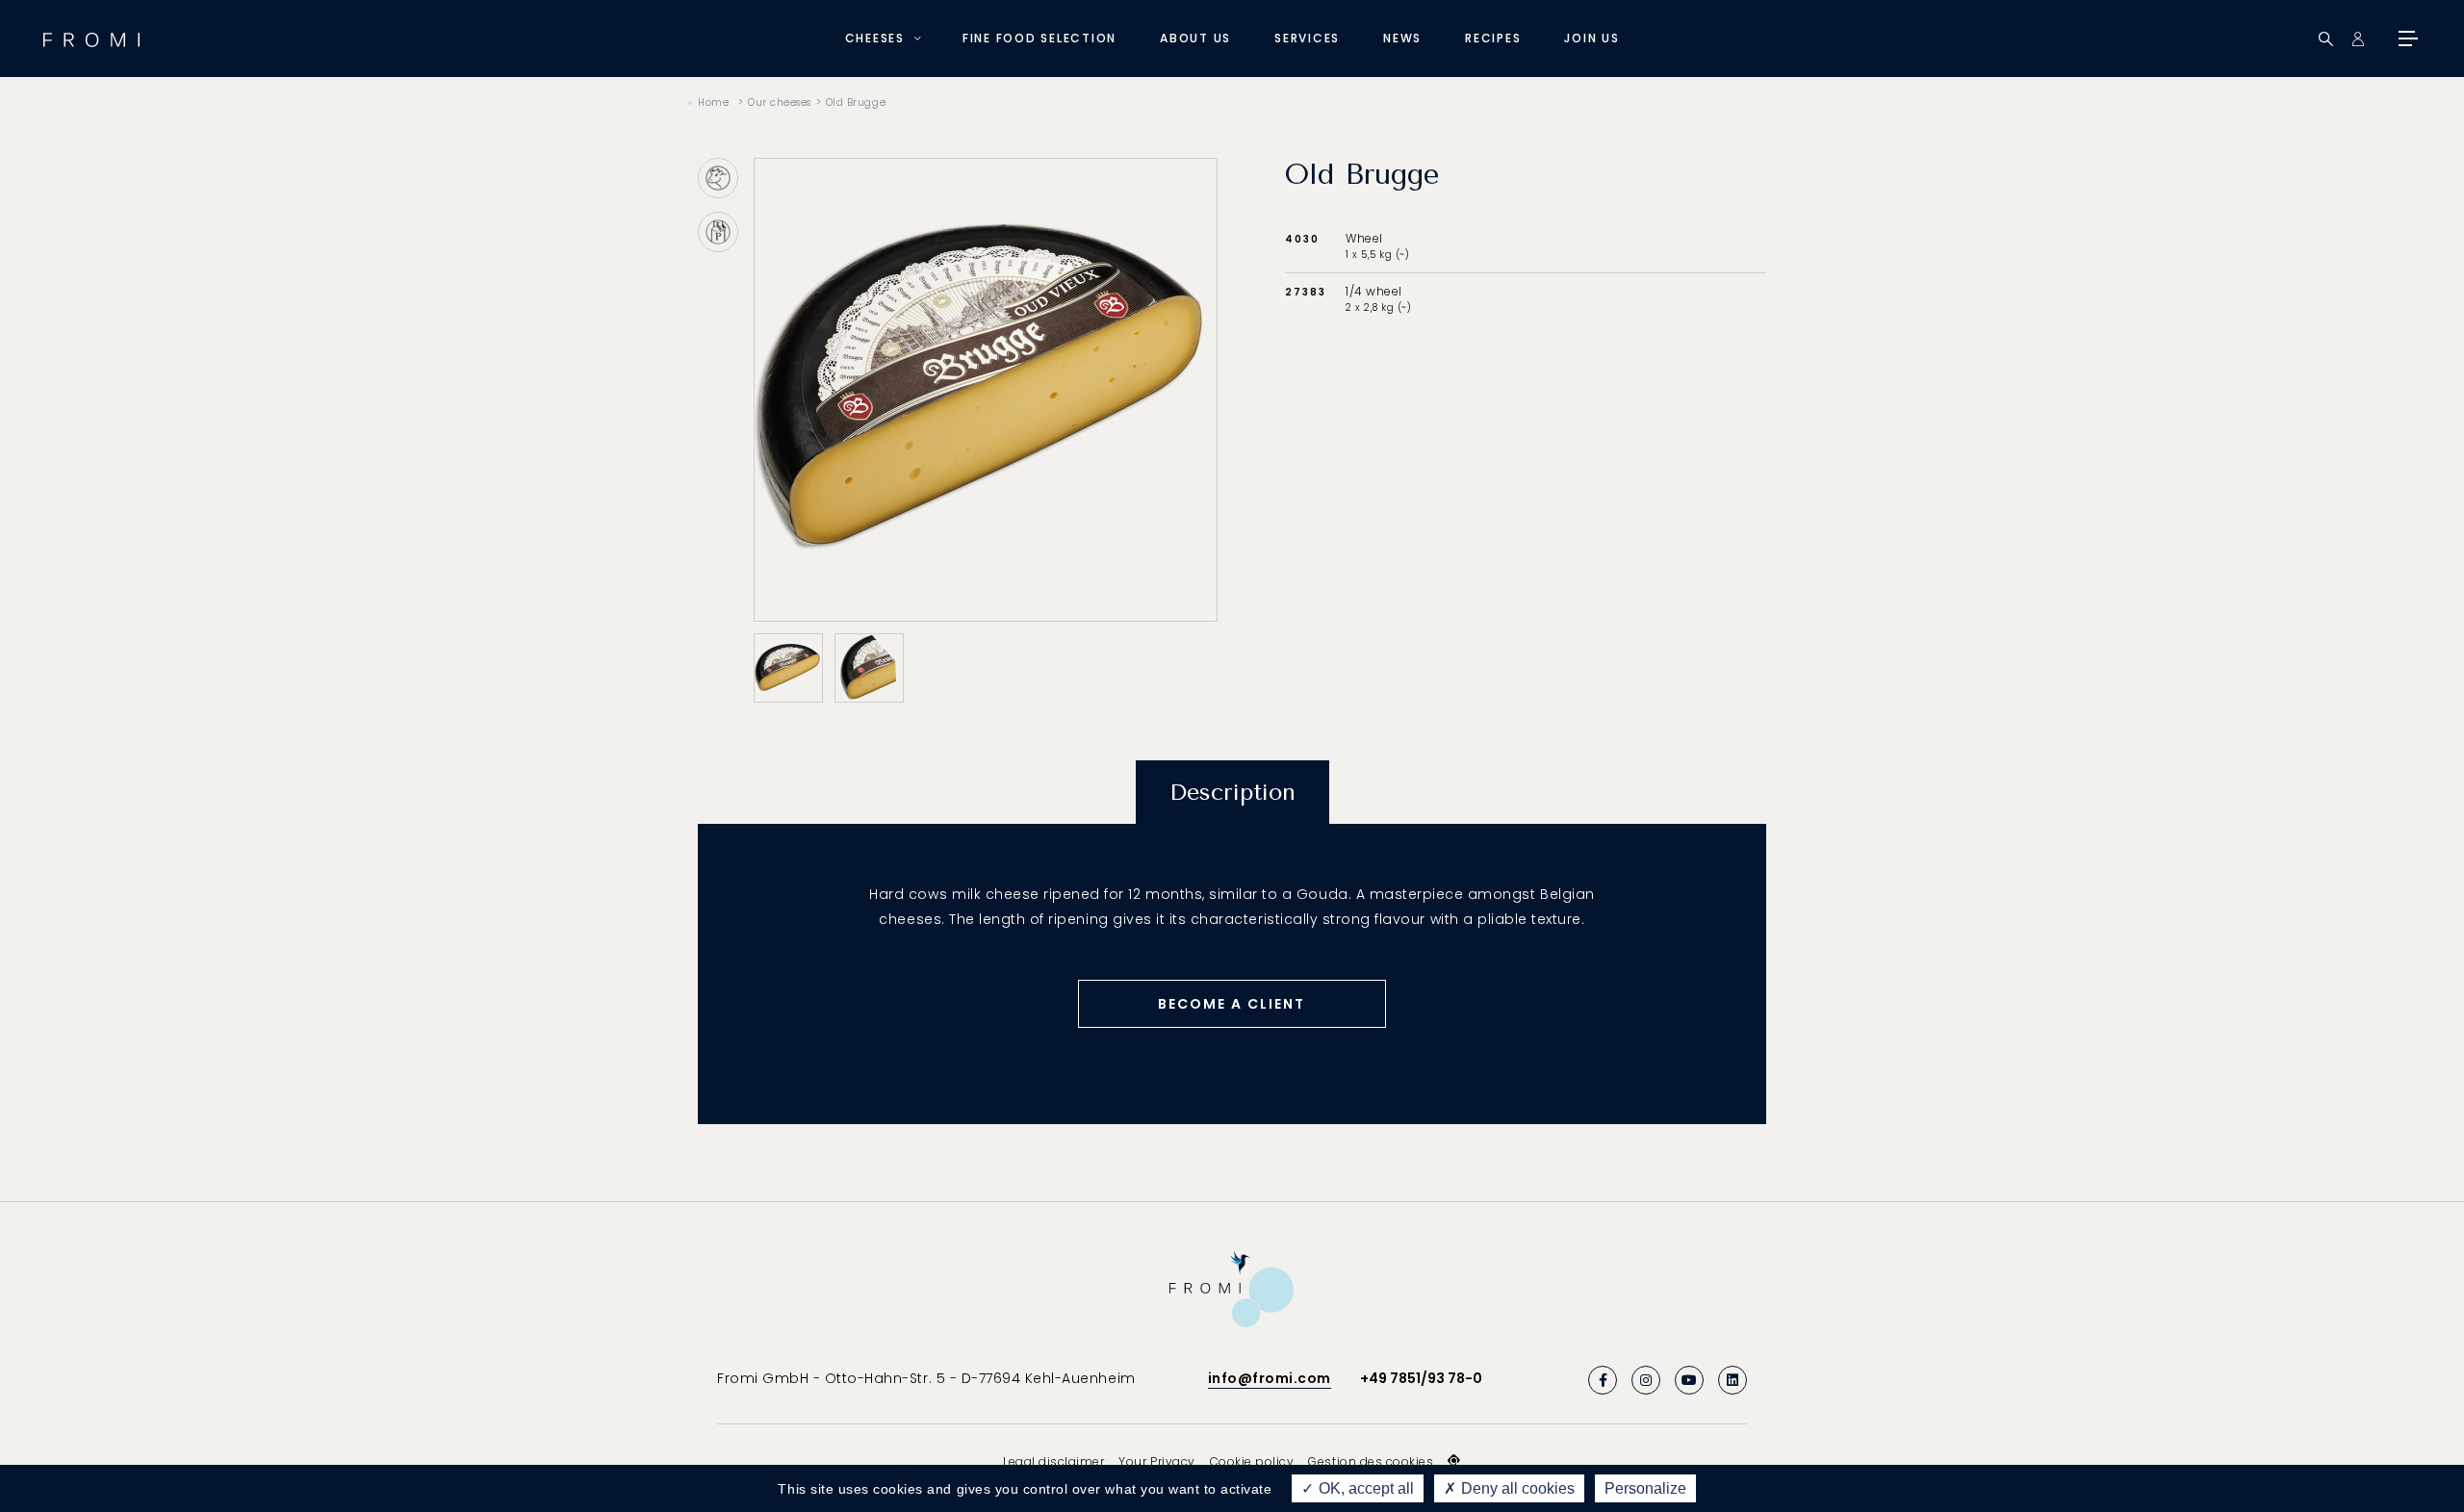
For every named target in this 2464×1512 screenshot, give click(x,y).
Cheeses (875, 38)
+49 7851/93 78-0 (1421, 1378)
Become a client (1232, 1004)
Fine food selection (1039, 38)
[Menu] (2406, 38)
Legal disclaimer (1053, 1461)
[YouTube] (1689, 1380)
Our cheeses (780, 103)
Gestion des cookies (1371, 1461)
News (1402, 38)
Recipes (1493, 38)
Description (1232, 792)
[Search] (2326, 39)
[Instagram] (1646, 1380)
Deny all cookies (1516, 1488)
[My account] (2358, 39)
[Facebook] (1603, 1380)
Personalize (1645, 1488)
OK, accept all (1364, 1488)
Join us (1591, 38)
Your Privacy (1156, 1461)
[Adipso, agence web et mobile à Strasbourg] (1454, 1461)
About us (1195, 38)
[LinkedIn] (1732, 1380)
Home (713, 103)
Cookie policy (1252, 1461)
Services (1307, 38)
